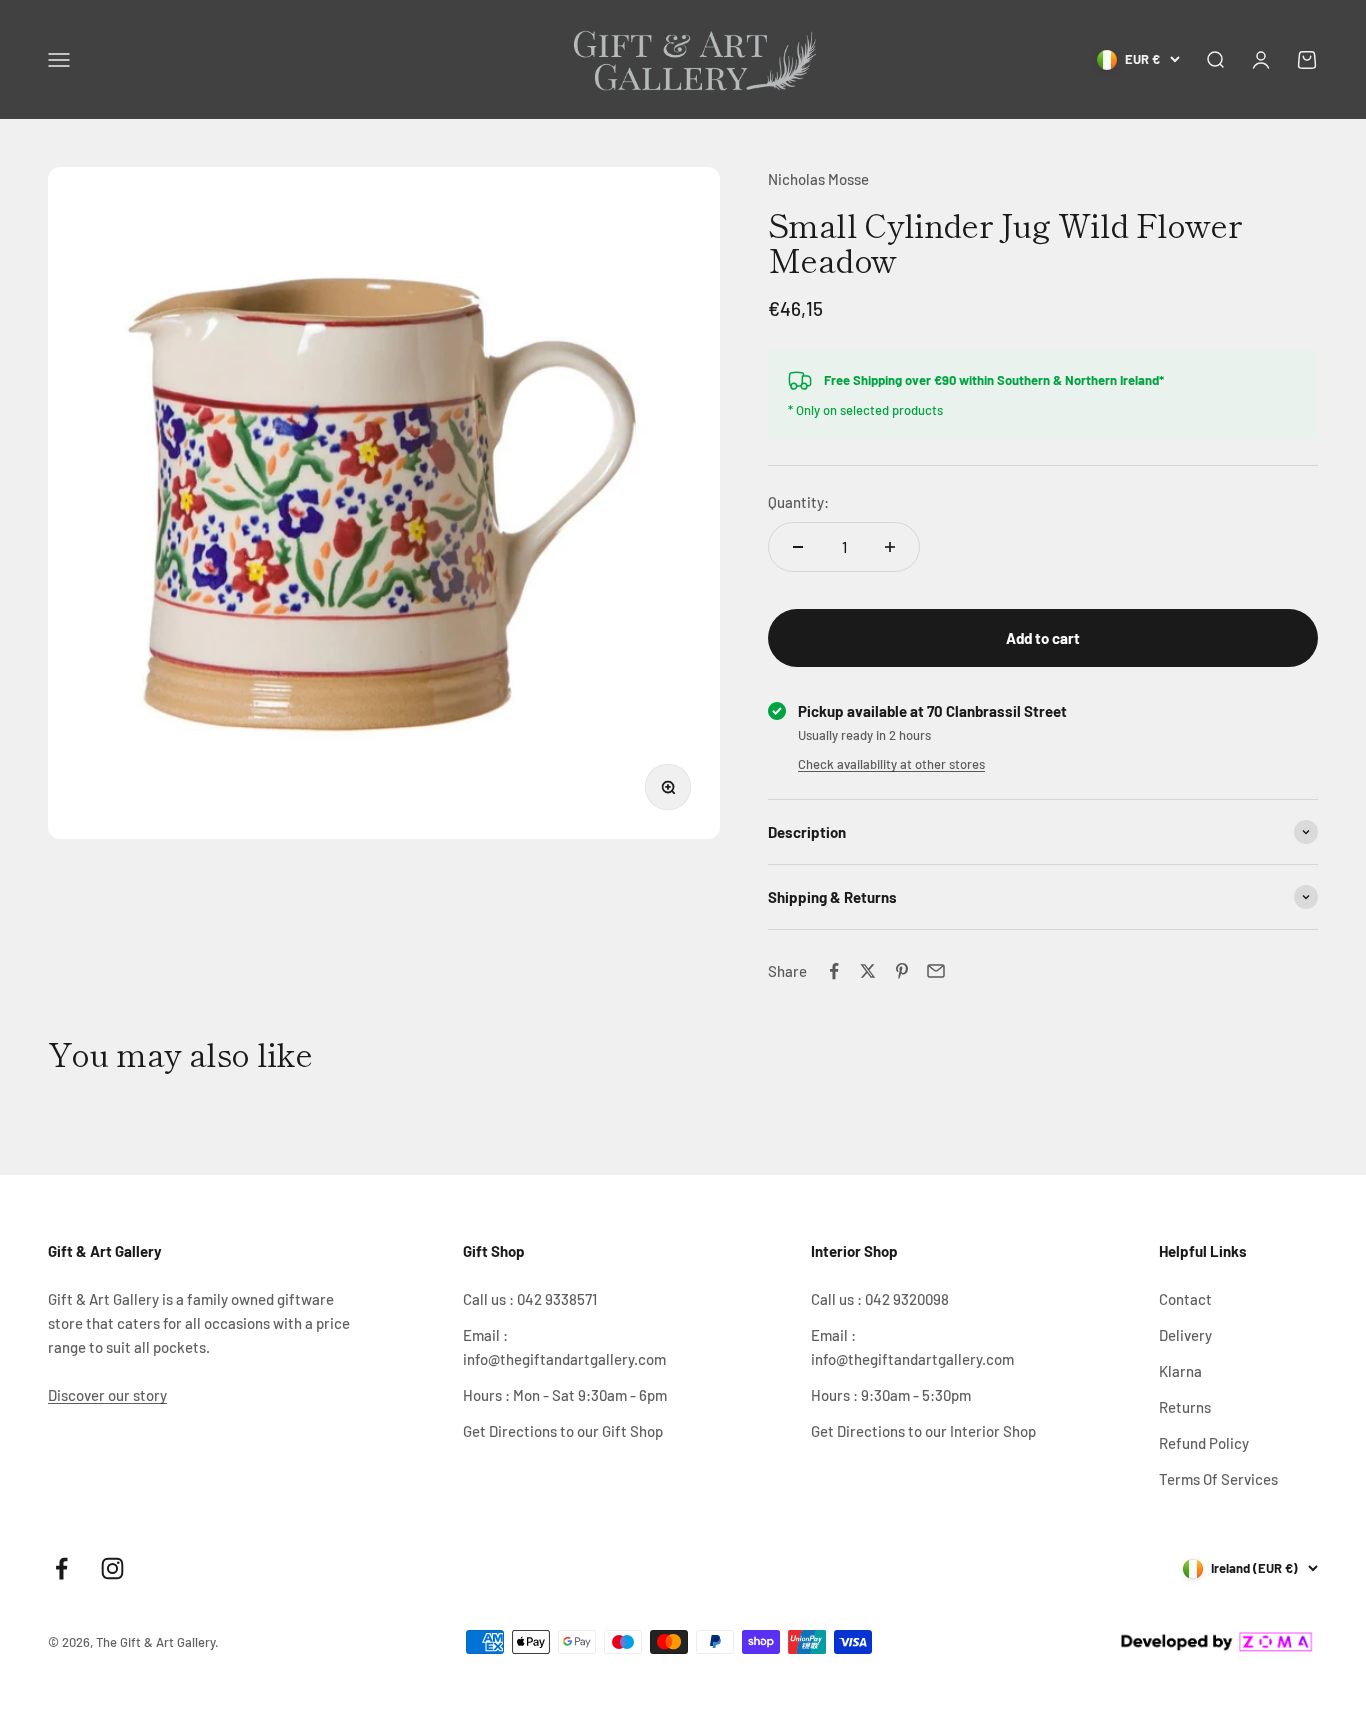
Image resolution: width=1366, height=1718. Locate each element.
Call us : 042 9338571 (530, 1299)
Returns (1185, 1407)
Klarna (1180, 1371)
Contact (1185, 1299)
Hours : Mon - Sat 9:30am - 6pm (565, 1395)
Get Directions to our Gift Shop (563, 1431)
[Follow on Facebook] (61, 1568)
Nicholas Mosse (818, 179)
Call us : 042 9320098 (880, 1299)
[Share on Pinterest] (902, 971)
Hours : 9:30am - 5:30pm (891, 1395)
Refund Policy (1204, 1443)
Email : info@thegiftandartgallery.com (564, 1347)
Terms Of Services (1218, 1479)
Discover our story (107, 1395)
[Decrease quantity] (798, 547)
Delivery (1185, 1335)
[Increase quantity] (890, 547)
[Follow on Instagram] (112, 1568)
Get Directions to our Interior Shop (923, 1431)
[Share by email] (936, 971)
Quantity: (798, 502)
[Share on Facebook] (834, 971)
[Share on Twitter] (868, 971)
